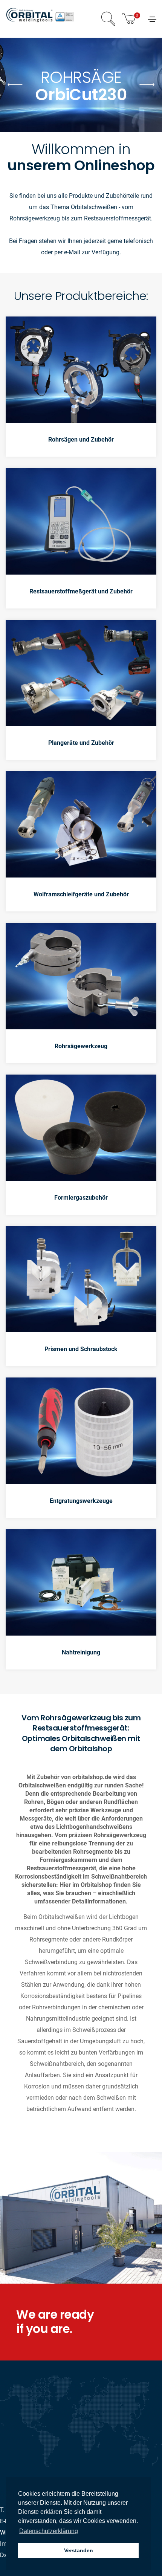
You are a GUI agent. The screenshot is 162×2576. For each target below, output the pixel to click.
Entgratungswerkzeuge (81, 1501)
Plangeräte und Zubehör (81, 743)
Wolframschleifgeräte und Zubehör (81, 894)
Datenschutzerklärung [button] (49, 2531)
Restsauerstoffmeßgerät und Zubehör (81, 591)
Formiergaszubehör (81, 1198)
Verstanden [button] (79, 2550)
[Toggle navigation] (152, 19)
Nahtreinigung (81, 1652)
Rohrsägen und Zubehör (81, 440)
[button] (147, 85)
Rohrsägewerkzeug (81, 1046)
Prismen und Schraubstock (81, 1349)
